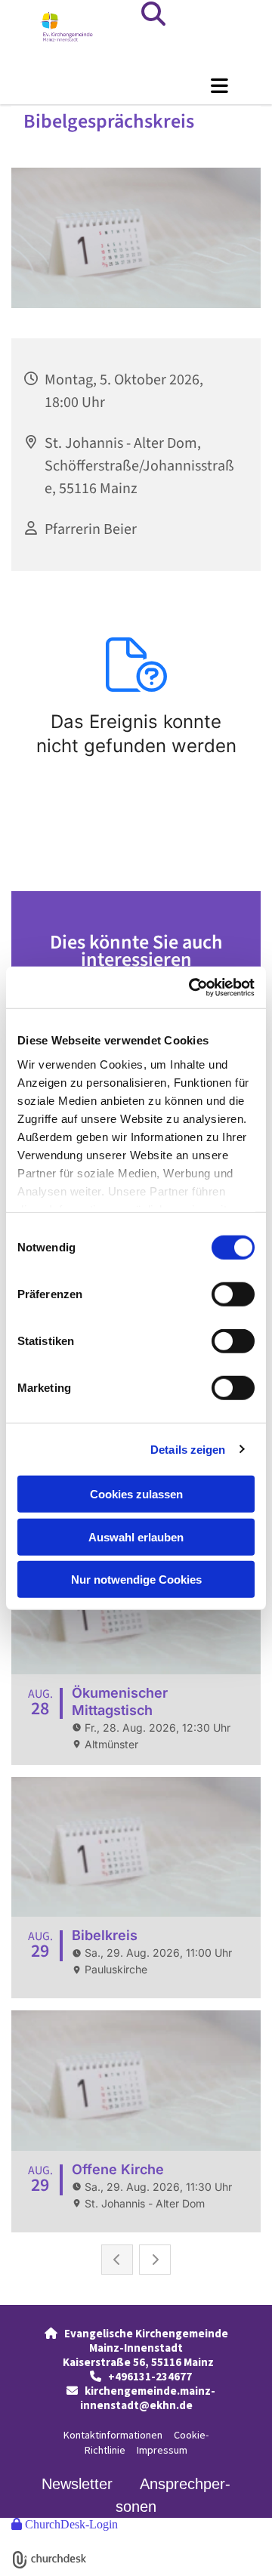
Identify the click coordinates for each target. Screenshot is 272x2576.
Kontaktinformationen (113, 2435)
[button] (136, 85)
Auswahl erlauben (136, 1536)
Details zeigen (188, 1449)
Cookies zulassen (136, 1494)
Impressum (162, 2450)
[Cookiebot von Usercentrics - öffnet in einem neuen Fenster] (192, 987)
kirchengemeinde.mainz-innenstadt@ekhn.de (148, 2398)
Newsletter (77, 2484)
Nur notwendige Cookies (136, 1580)
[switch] (233, 1294)
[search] (153, 14)
